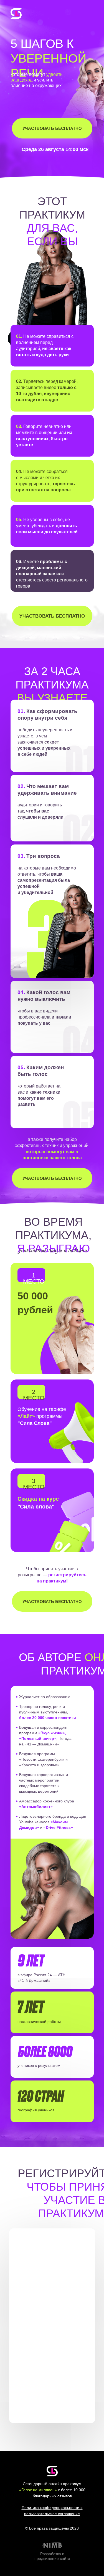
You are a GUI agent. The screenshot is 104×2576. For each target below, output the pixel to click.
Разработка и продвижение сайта (52, 2556)
